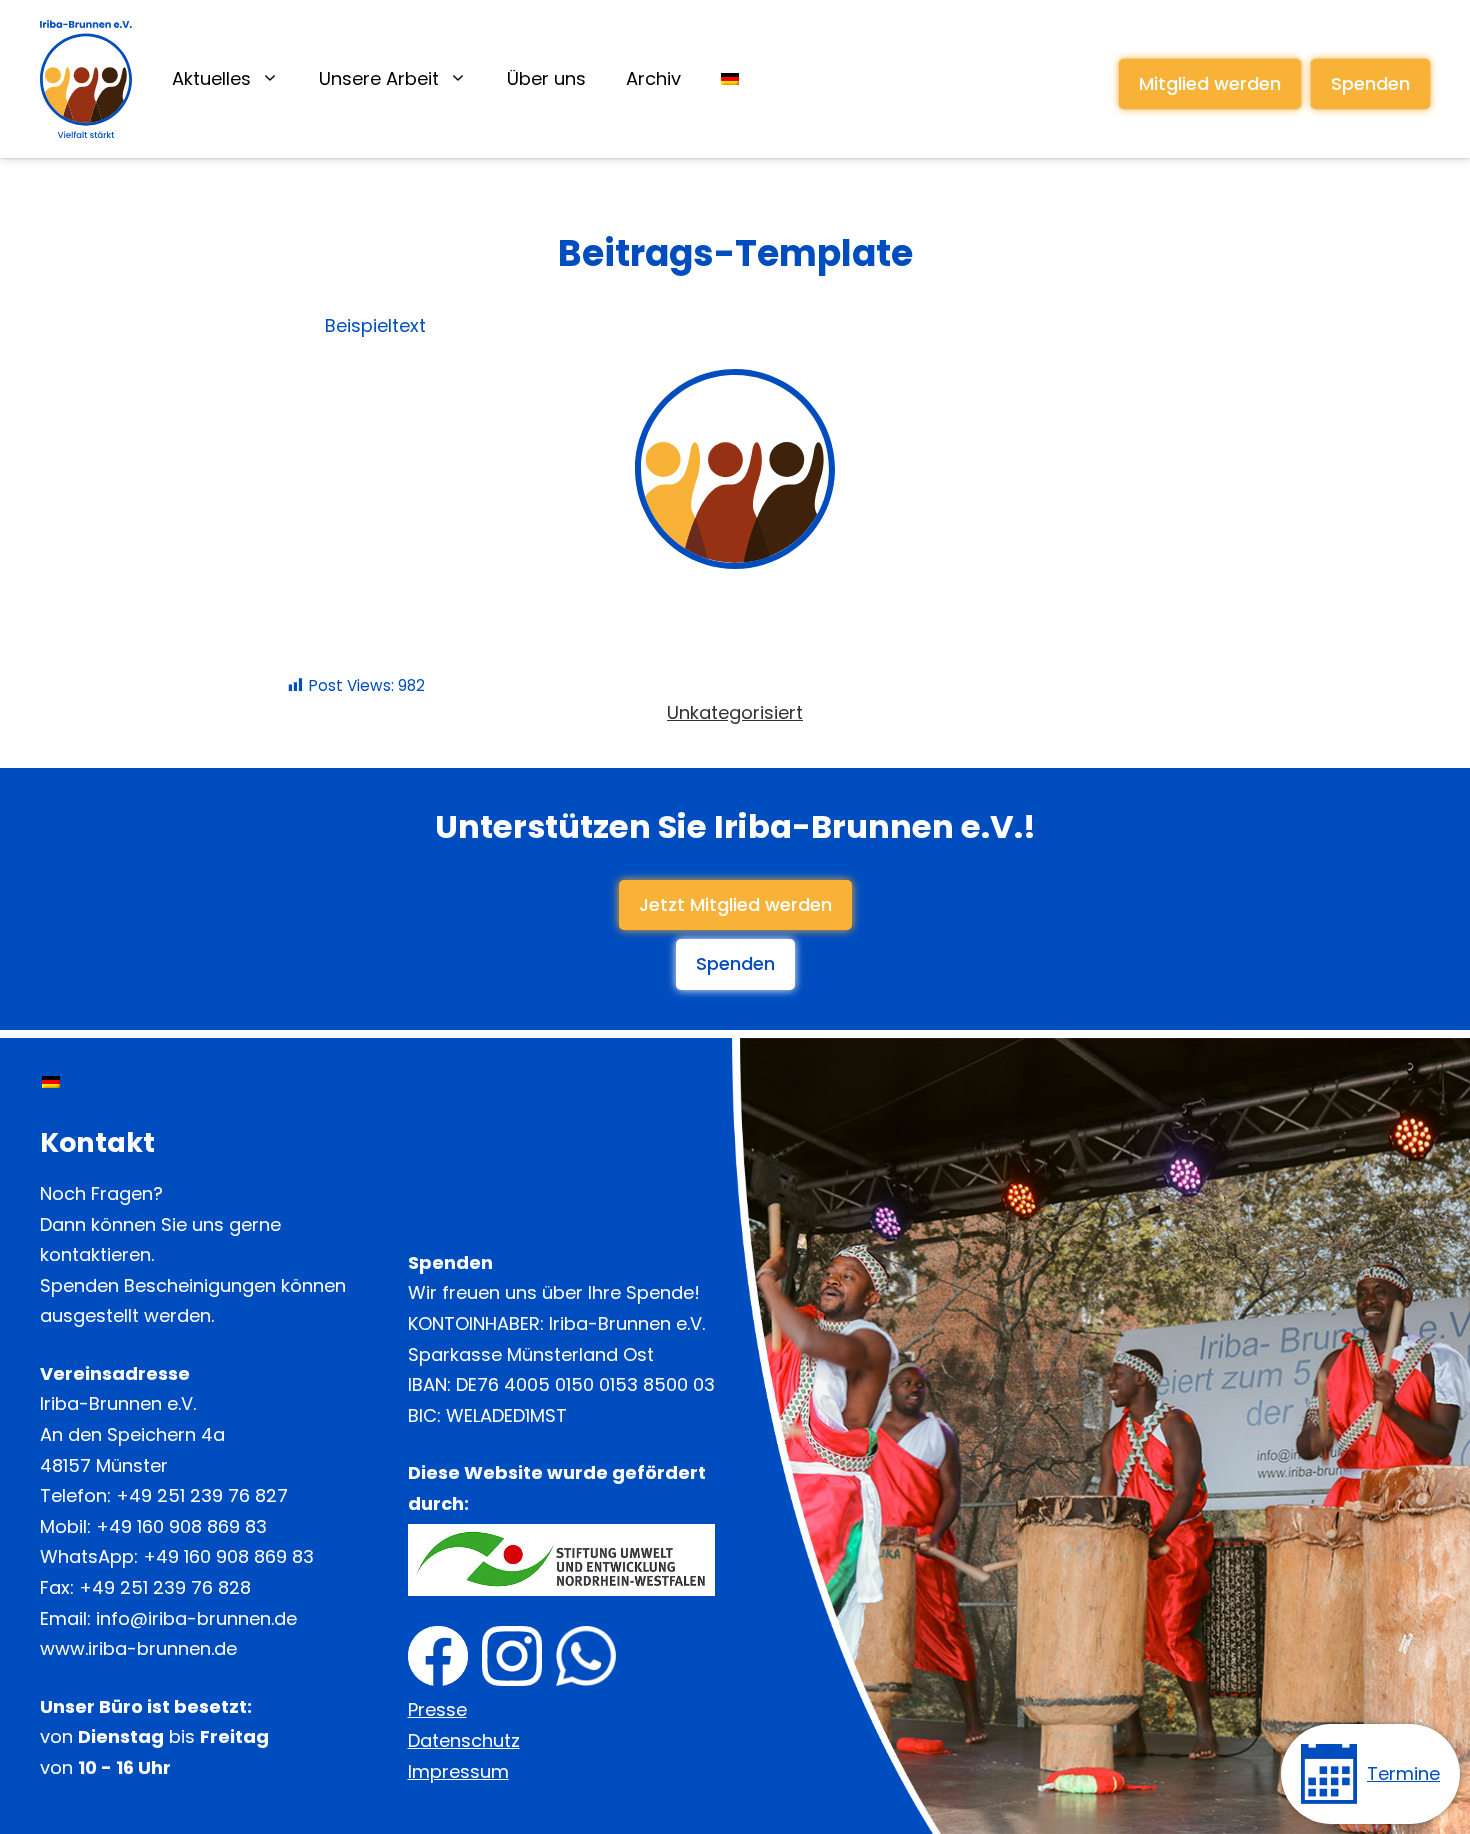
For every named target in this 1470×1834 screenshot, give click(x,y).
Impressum (458, 1771)
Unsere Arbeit (379, 78)
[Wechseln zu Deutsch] (51, 1081)
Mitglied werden (1210, 83)
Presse (437, 1709)
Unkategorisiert (735, 712)
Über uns (546, 78)
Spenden (1370, 83)
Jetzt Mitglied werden (735, 904)
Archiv (653, 78)
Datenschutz (464, 1740)
